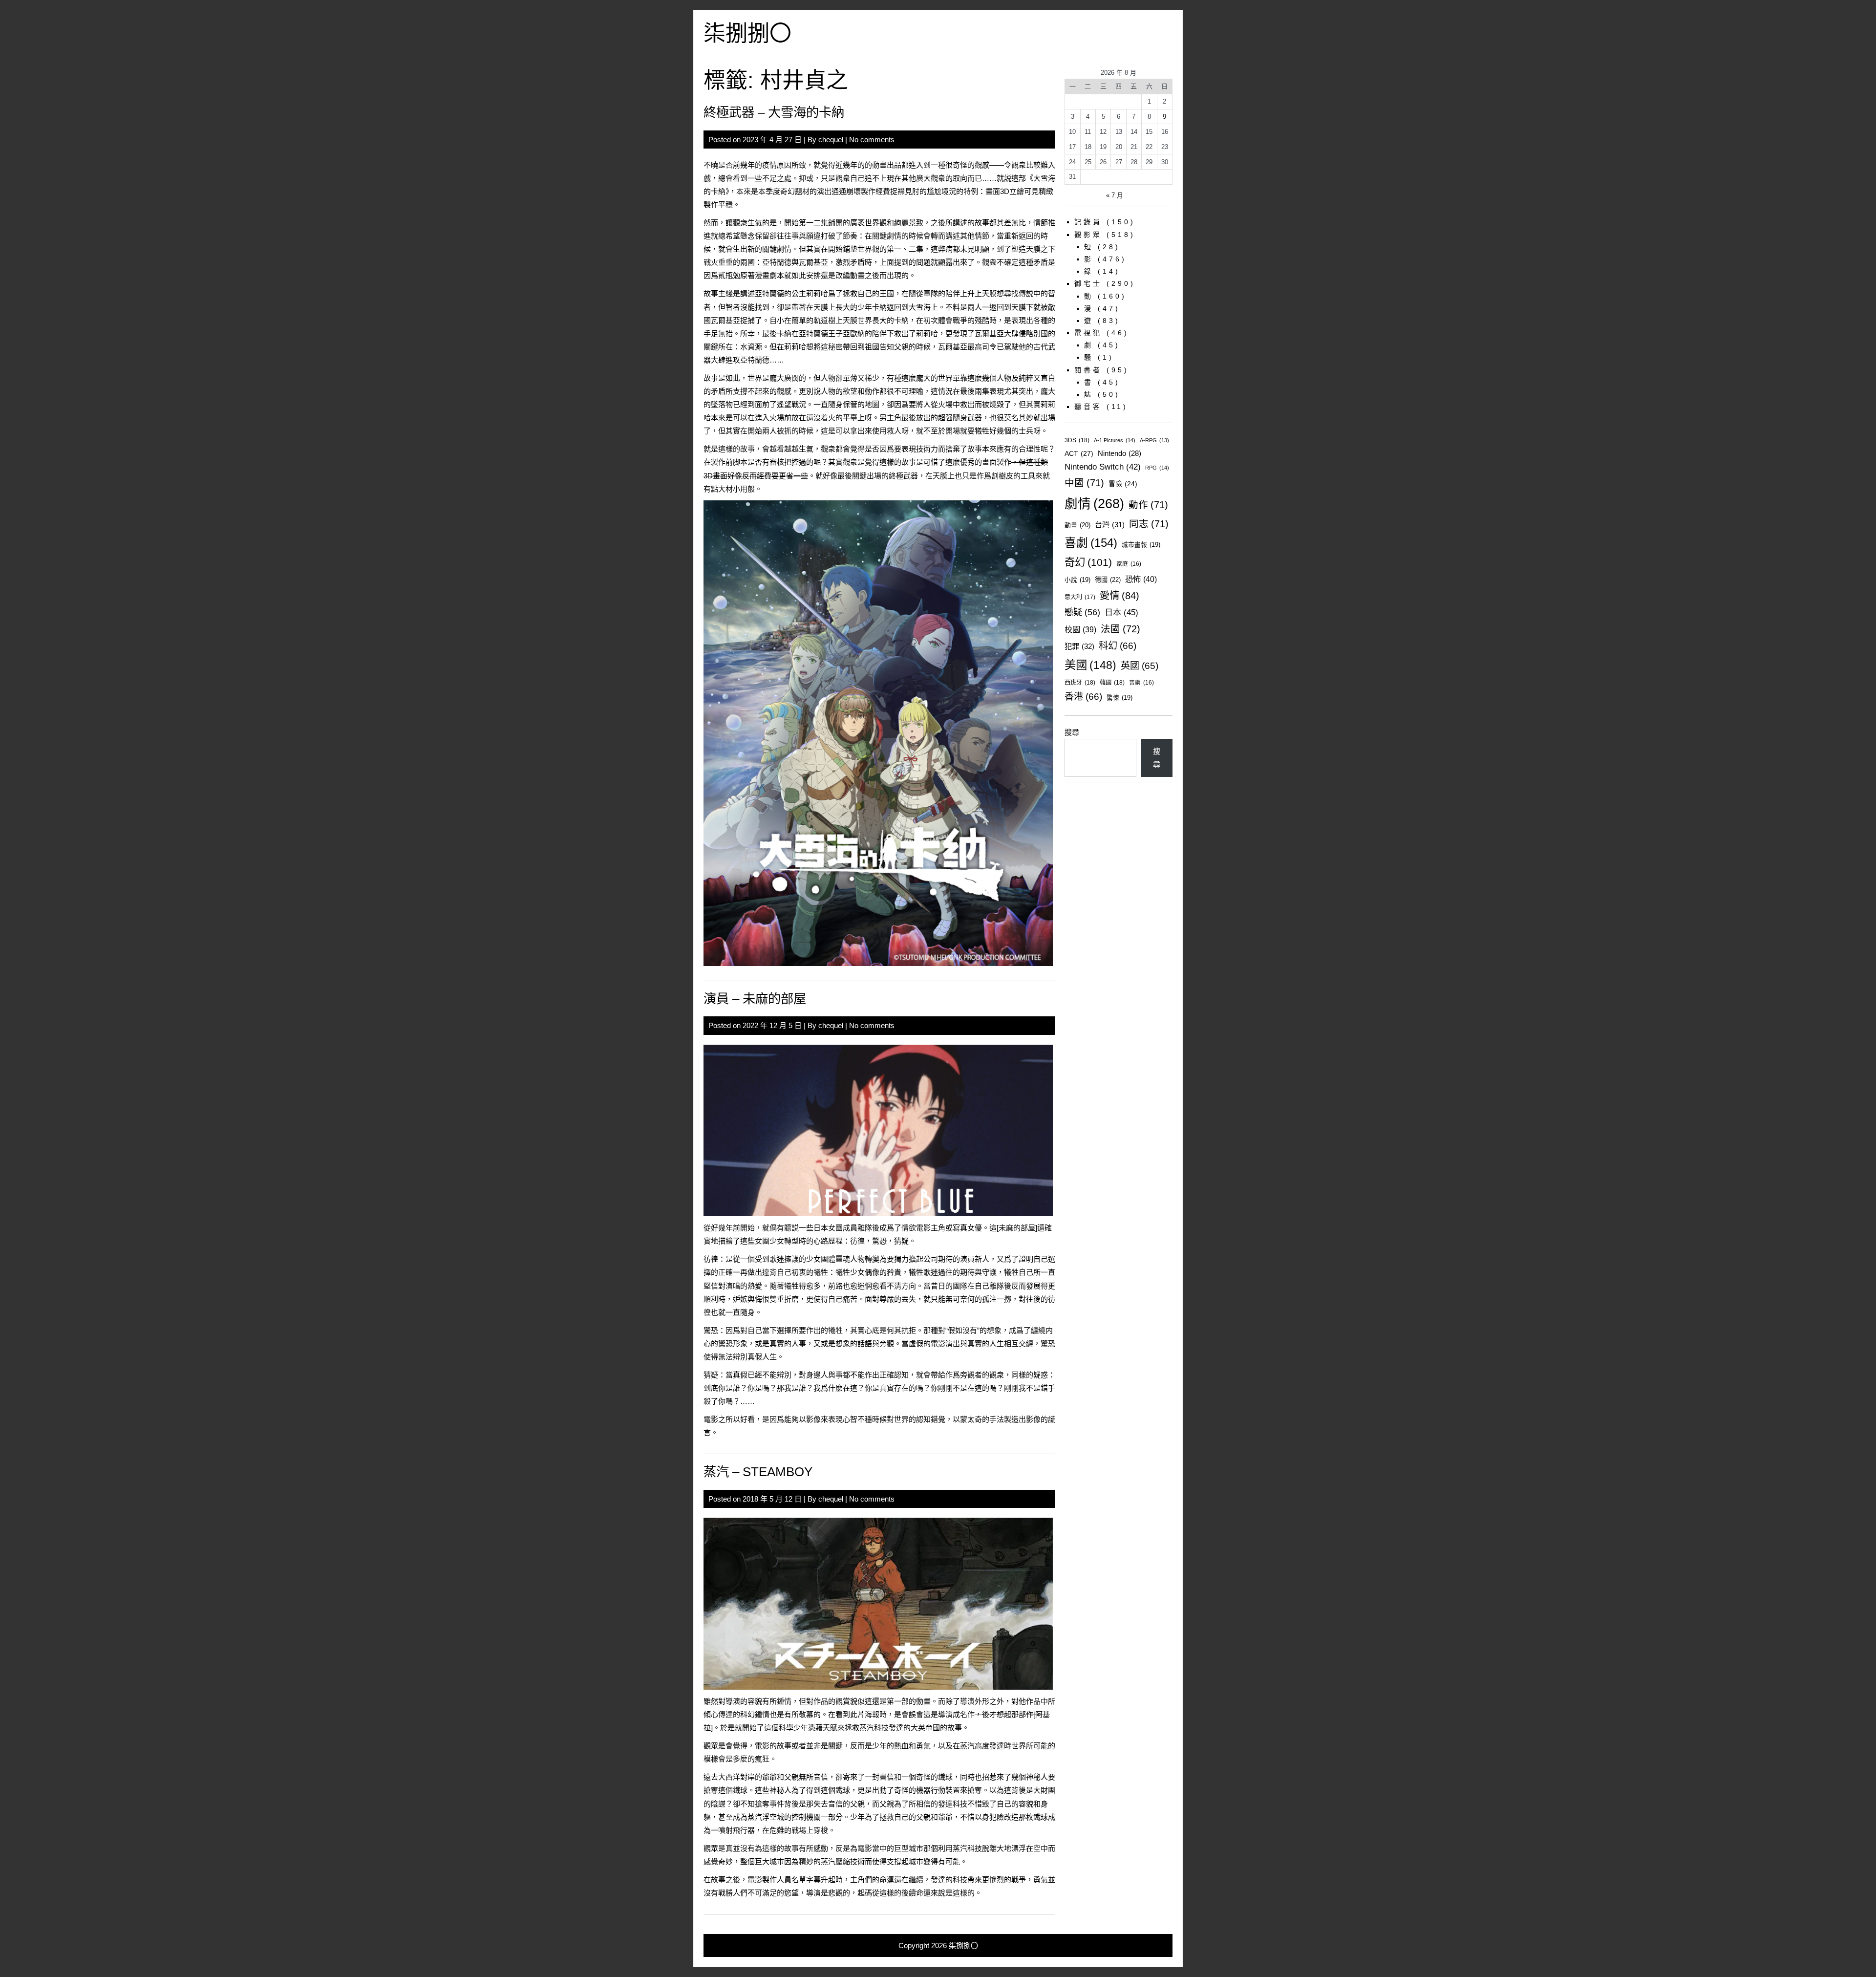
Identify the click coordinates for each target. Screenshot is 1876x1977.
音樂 (1141, 682)
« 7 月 (1115, 195)
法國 (1120, 629)
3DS (1077, 440)
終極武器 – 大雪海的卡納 (774, 112)
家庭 (1129, 564)
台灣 (1110, 525)
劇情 (1094, 504)
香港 (1083, 697)
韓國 (1112, 683)
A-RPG (1154, 440)
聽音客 (1088, 407)
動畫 (1077, 525)
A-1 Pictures (1115, 440)
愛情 (1119, 596)
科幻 (1118, 646)
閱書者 (1088, 370)
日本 (1121, 612)
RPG (1157, 468)
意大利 (1080, 597)
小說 (1077, 580)
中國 (1084, 483)
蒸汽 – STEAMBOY (758, 1472)
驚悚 (1119, 698)
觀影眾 (1088, 235)
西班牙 (1080, 683)
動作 (1148, 505)
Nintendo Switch (1103, 467)
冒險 (1123, 484)
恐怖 (1141, 579)
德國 (1108, 580)
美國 (1090, 665)
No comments (872, 140)
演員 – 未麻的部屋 (755, 999)
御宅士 (1088, 283)
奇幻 (1088, 562)
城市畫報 (1141, 545)
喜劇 (1091, 543)
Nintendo (1119, 453)
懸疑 (1082, 612)
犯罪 (1079, 646)
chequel (831, 140)
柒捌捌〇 (747, 33)
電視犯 (1088, 333)
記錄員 (1088, 222)
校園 (1080, 629)
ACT (1079, 453)
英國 (1140, 666)
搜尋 (1072, 732)
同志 (1149, 524)
